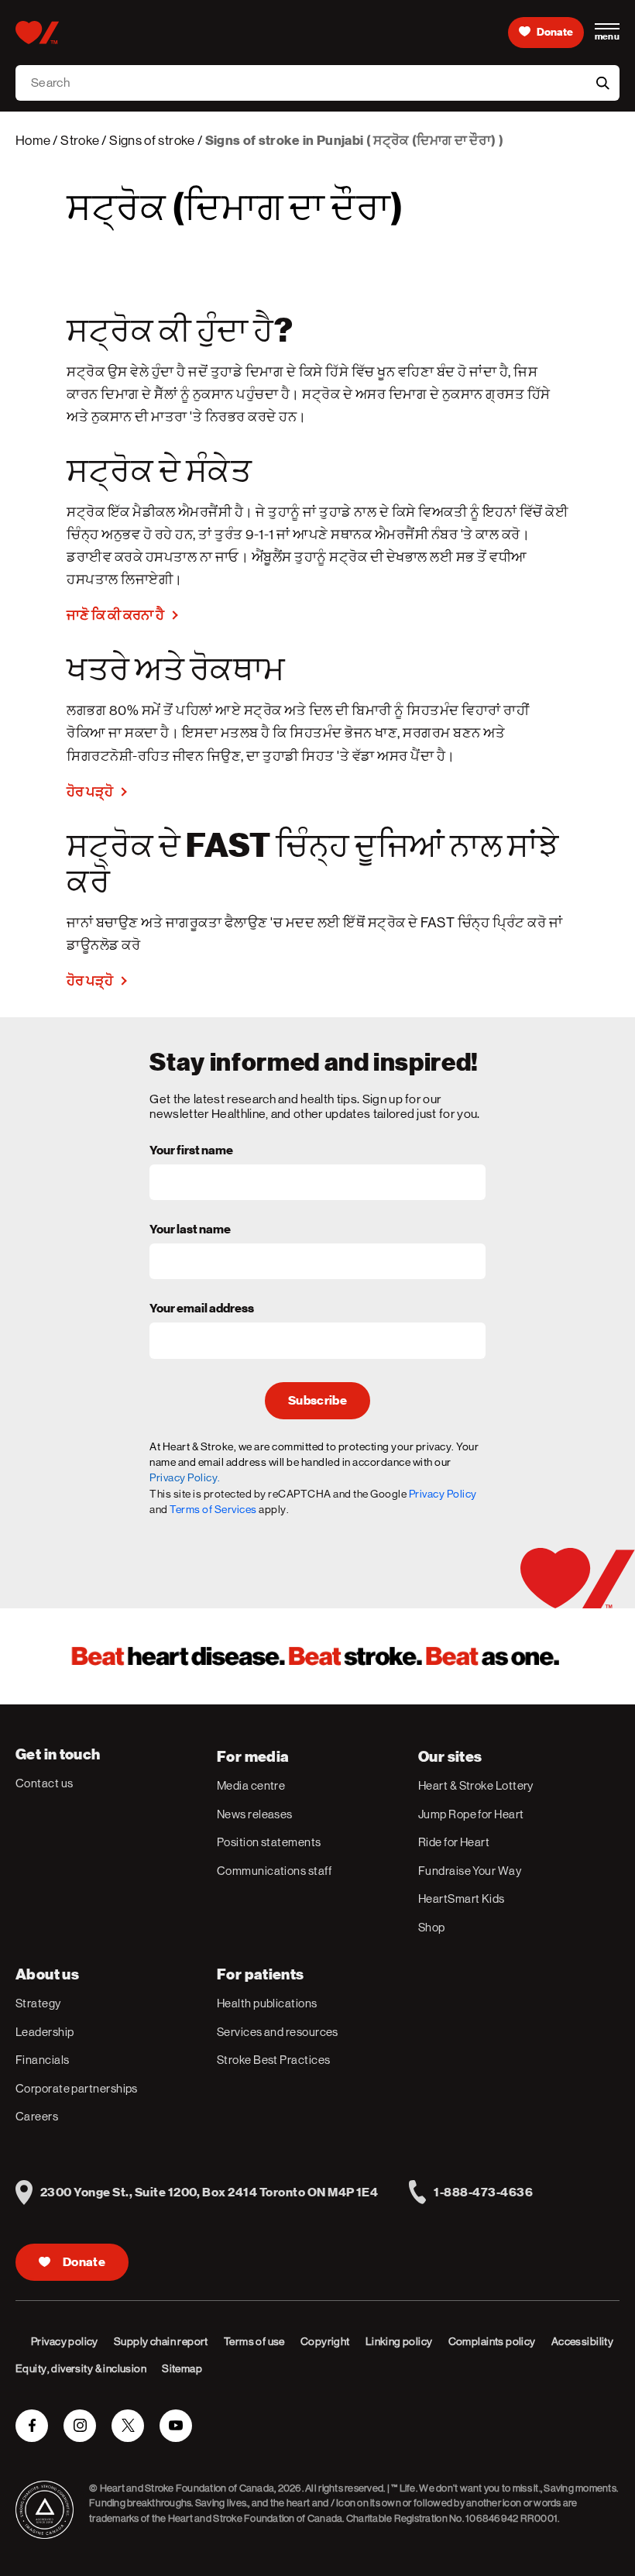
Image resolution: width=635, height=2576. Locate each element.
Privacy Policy (443, 1494)
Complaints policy (492, 2341)
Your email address (202, 1309)
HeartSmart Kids (462, 1898)
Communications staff (274, 1871)
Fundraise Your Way (470, 1871)
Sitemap (182, 2368)
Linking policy (399, 2341)
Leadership (45, 2032)
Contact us (45, 1783)
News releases (255, 1814)
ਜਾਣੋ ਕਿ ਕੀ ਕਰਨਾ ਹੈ (115, 615)
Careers (37, 2116)
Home (33, 140)
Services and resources (278, 2032)
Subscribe (317, 1401)
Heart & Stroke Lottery (476, 1785)
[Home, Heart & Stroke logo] (37, 33)
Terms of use (254, 2341)
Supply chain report (161, 2341)
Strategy (38, 2003)
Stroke (80, 140)
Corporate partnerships (77, 2088)
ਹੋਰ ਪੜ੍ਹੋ (90, 791)
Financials (43, 2060)
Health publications (267, 2003)
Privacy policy (65, 2341)
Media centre (251, 1785)
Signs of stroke (152, 140)
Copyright (325, 2341)
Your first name (191, 1151)
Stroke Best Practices (273, 2060)
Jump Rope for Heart (471, 1814)
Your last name (190, 1230)
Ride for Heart (454, 1842)
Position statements (269, 1842)
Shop (432, 1927)
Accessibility (582, 2341)
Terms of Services (213, 1509)
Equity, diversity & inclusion (81, 2368)
